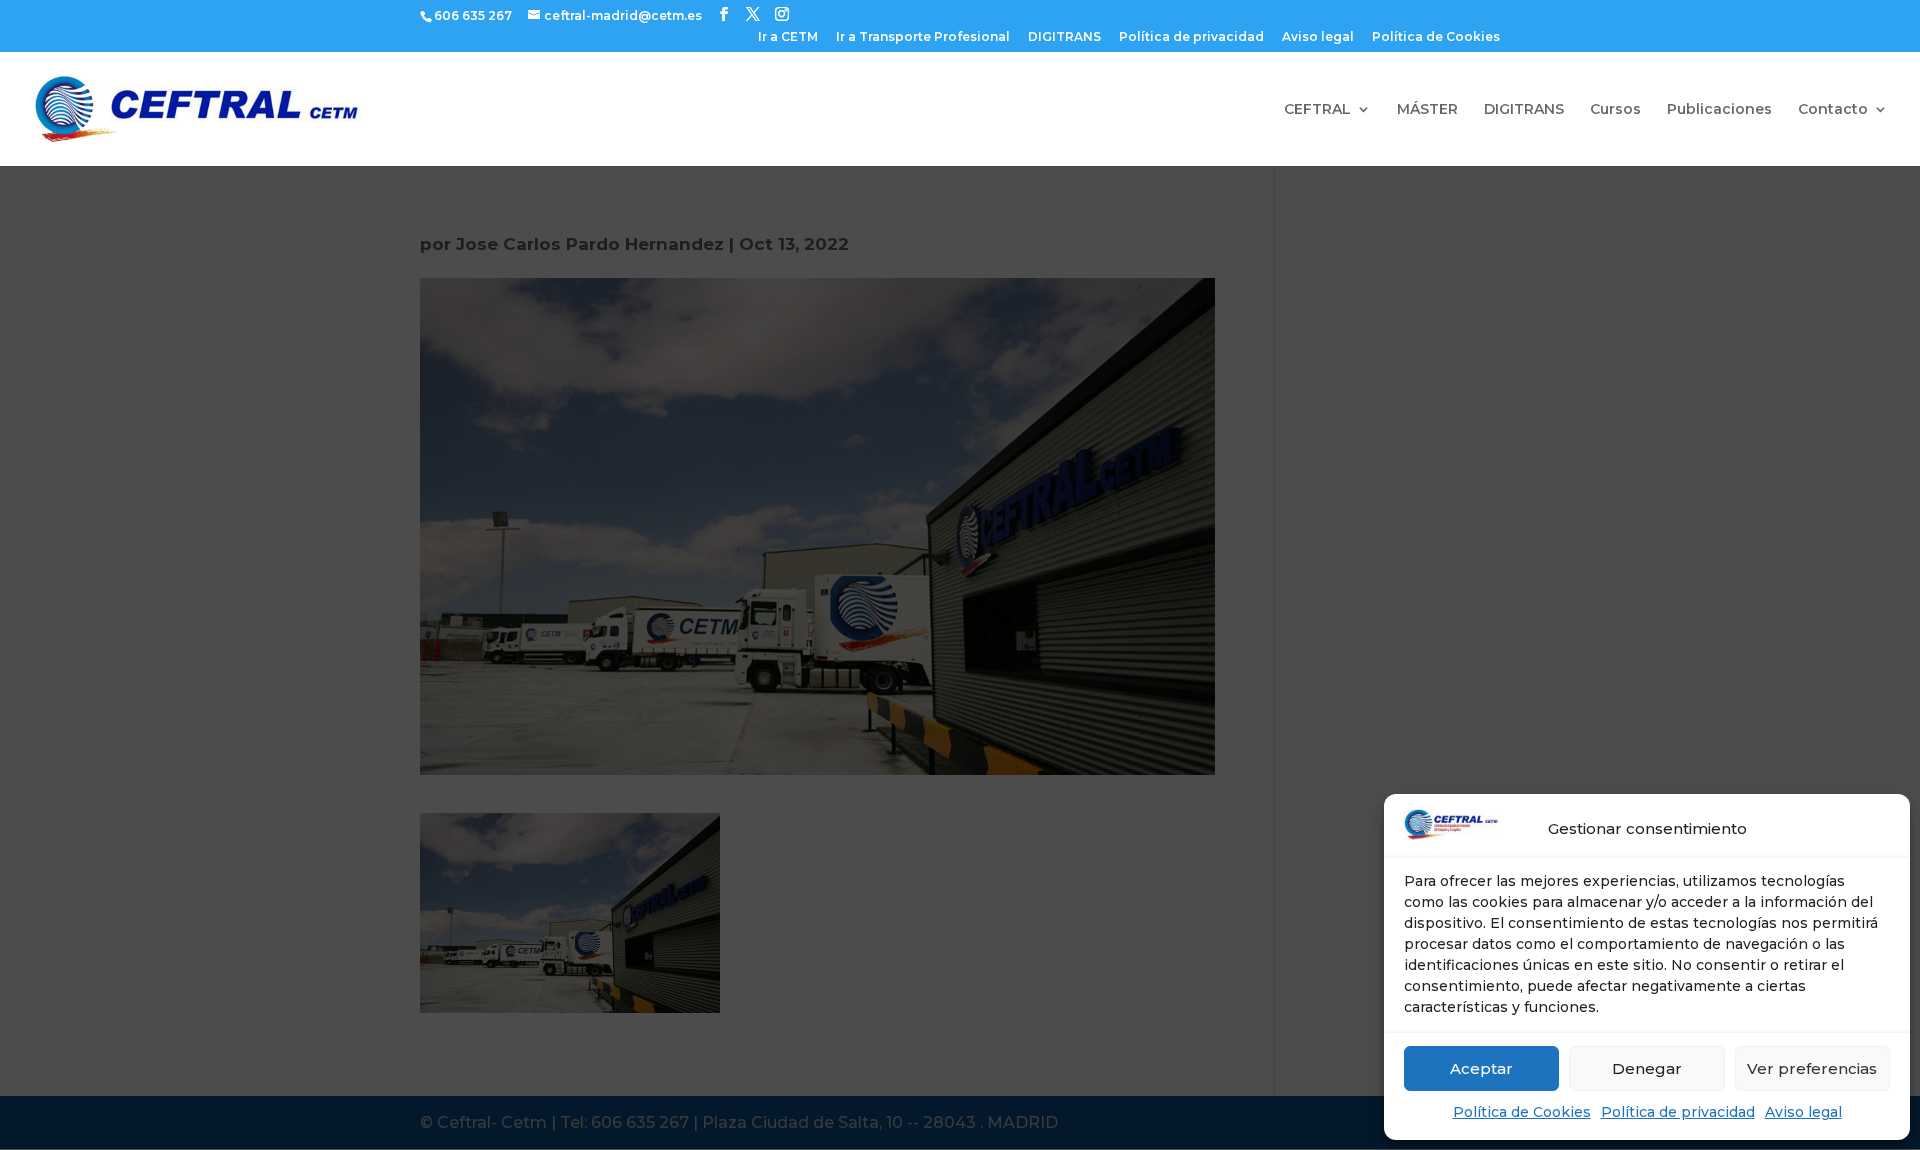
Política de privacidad (1678, 1112)
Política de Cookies (1522, 1112)
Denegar (1647, 1068)
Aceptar (1481, 1068)
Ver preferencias (1812, 1068)
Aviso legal (1803, 1112)
